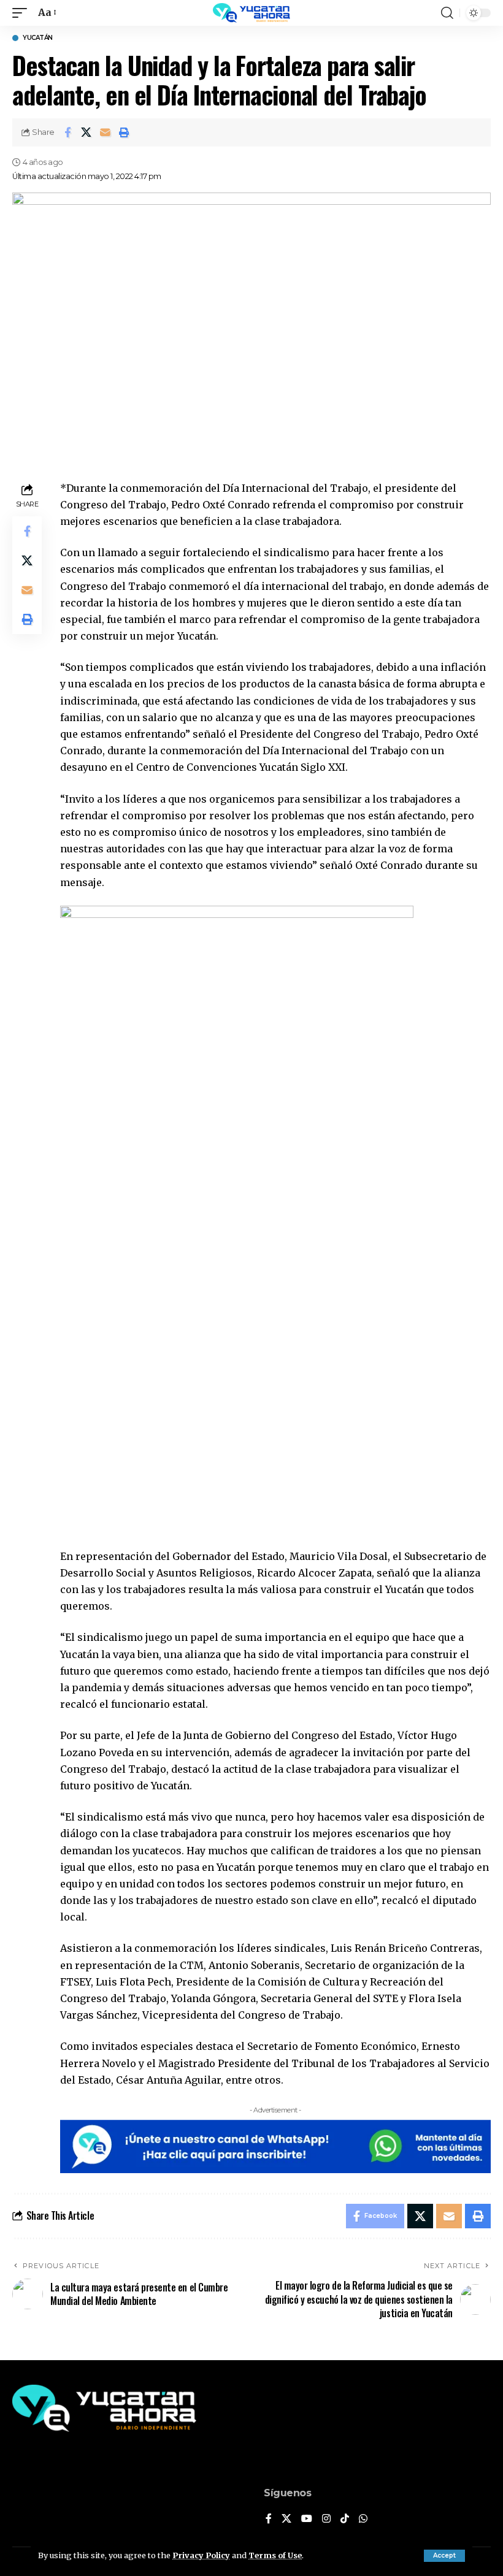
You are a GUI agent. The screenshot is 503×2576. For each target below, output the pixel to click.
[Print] (125, 132)
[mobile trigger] (23, 13)
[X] (286, 2519)
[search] (447, 13)
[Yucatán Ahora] (251, 13)
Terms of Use (275, 2555)
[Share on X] (86, 132)
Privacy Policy (201, 2555)
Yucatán (38, 38)
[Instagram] (326, 2519)
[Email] (106, 132)
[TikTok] (345, 2519)
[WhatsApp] (363, 2519)
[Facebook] (269, 2519)
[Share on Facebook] (67, 132)
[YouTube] (307, 2519)
